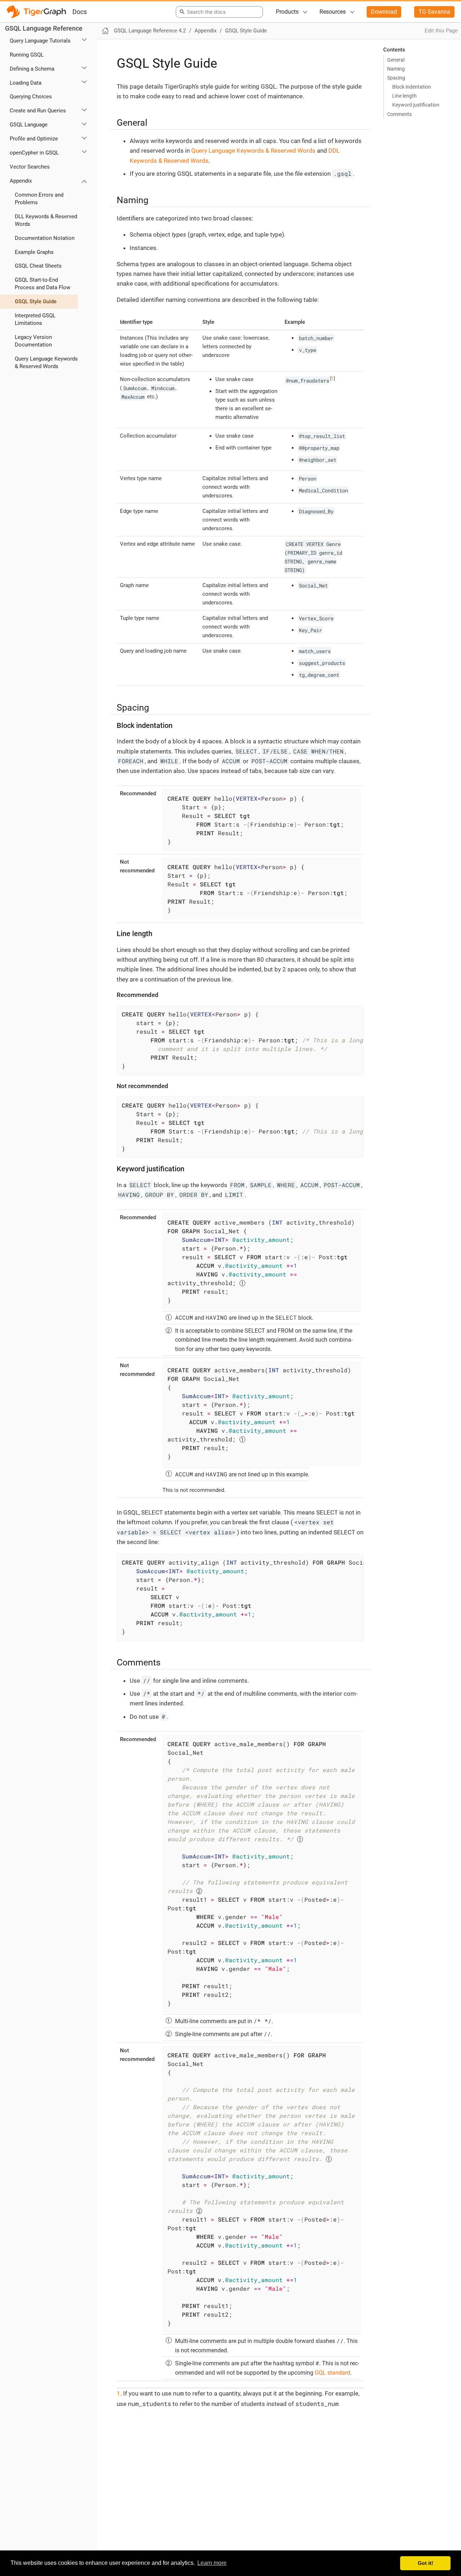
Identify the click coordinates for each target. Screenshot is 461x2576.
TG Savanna (434, 12)
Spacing (396, 78)
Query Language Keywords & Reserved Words (46, 363)
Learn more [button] (212, 2563)
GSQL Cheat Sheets (38, 266)
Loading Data (26, 83)
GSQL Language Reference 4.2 (150, 31)
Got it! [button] (426, 2563)
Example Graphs (34, 252)
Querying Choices (31, 97)
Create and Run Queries (38, 111)
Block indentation (412, 87)
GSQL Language (29, 125)
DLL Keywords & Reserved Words (46, 220)
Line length (404, 96)
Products (287, 12)
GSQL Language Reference (44, 29)
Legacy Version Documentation (33, 341)
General (396, 60)
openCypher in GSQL (34, 153)
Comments (399, 114)
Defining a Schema (32, 69)
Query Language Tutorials (40, 41)
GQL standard (332, 2373)
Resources (333, 12)
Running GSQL (27, 55)
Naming (396, 69)
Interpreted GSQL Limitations (35, 319)
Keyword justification (416, 105)
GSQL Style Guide (36, 301)
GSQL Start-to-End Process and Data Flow (42, 284)
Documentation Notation (45, 238)
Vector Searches (30, 167)
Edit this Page (441, 31)
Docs (80, 12)
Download (384, 12)
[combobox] (218, 12)
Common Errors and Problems (39, 199)
